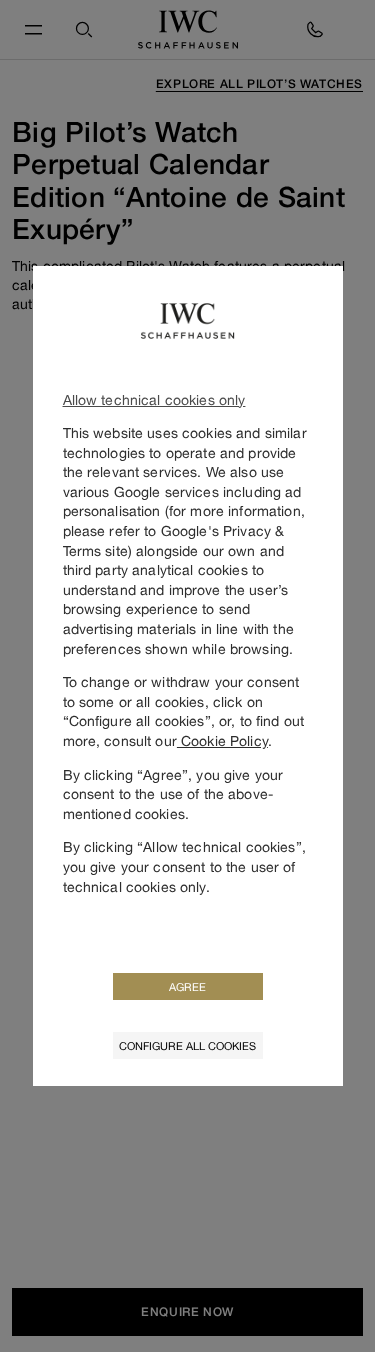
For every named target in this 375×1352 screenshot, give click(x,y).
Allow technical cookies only (154, 399)
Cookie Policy (222, 740)
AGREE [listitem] (187, 986)
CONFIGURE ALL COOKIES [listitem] (187, 1045)
